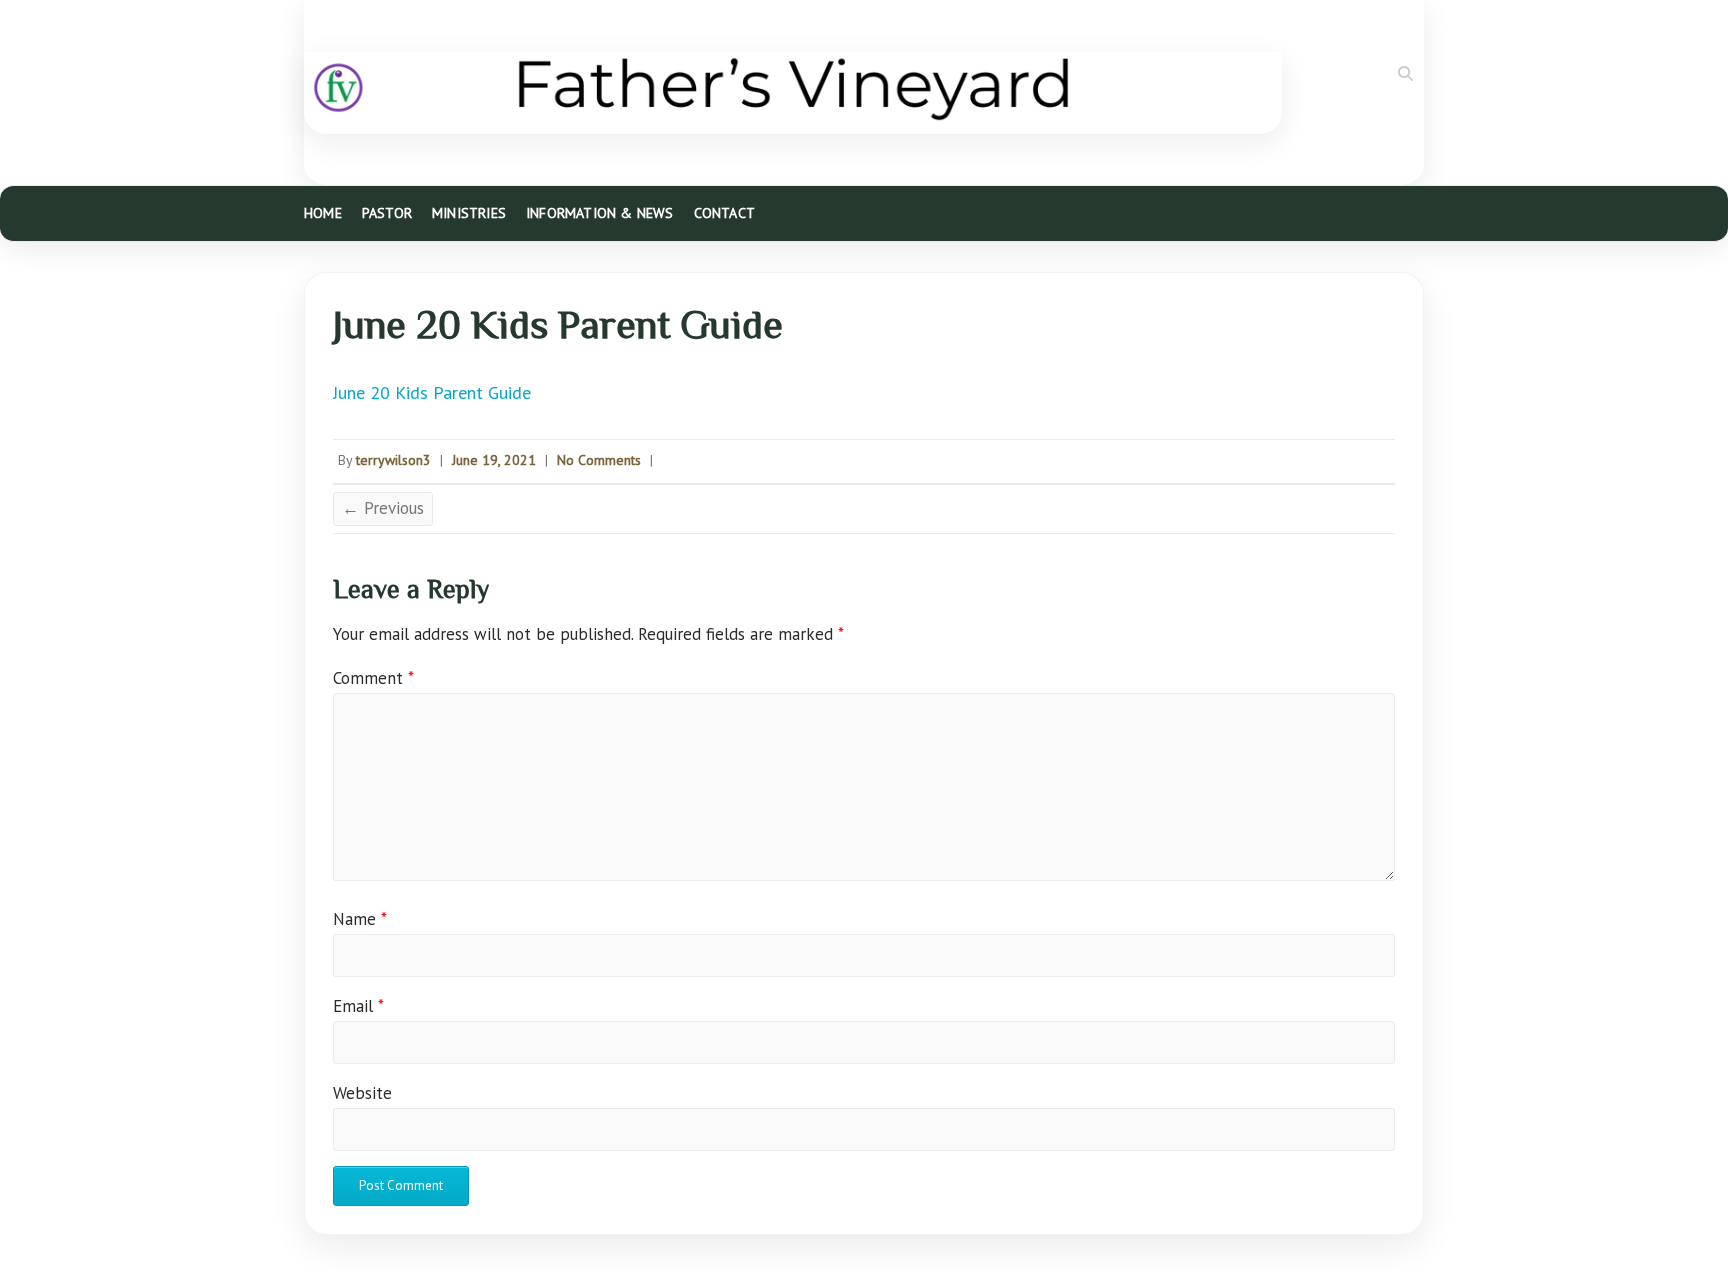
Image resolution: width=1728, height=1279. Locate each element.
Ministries (469, 213)
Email (358, 1006)
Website (362, 1093)
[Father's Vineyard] (793, 93)
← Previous (383, 508)
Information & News (600, 213)
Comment (373, 678)
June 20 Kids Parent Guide (432, 392)
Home (323, 213)
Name (360, 919)
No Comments (599, 460)
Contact (724, 213)
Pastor (387, 213)
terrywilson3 (393, 460)
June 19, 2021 (494, 460)
